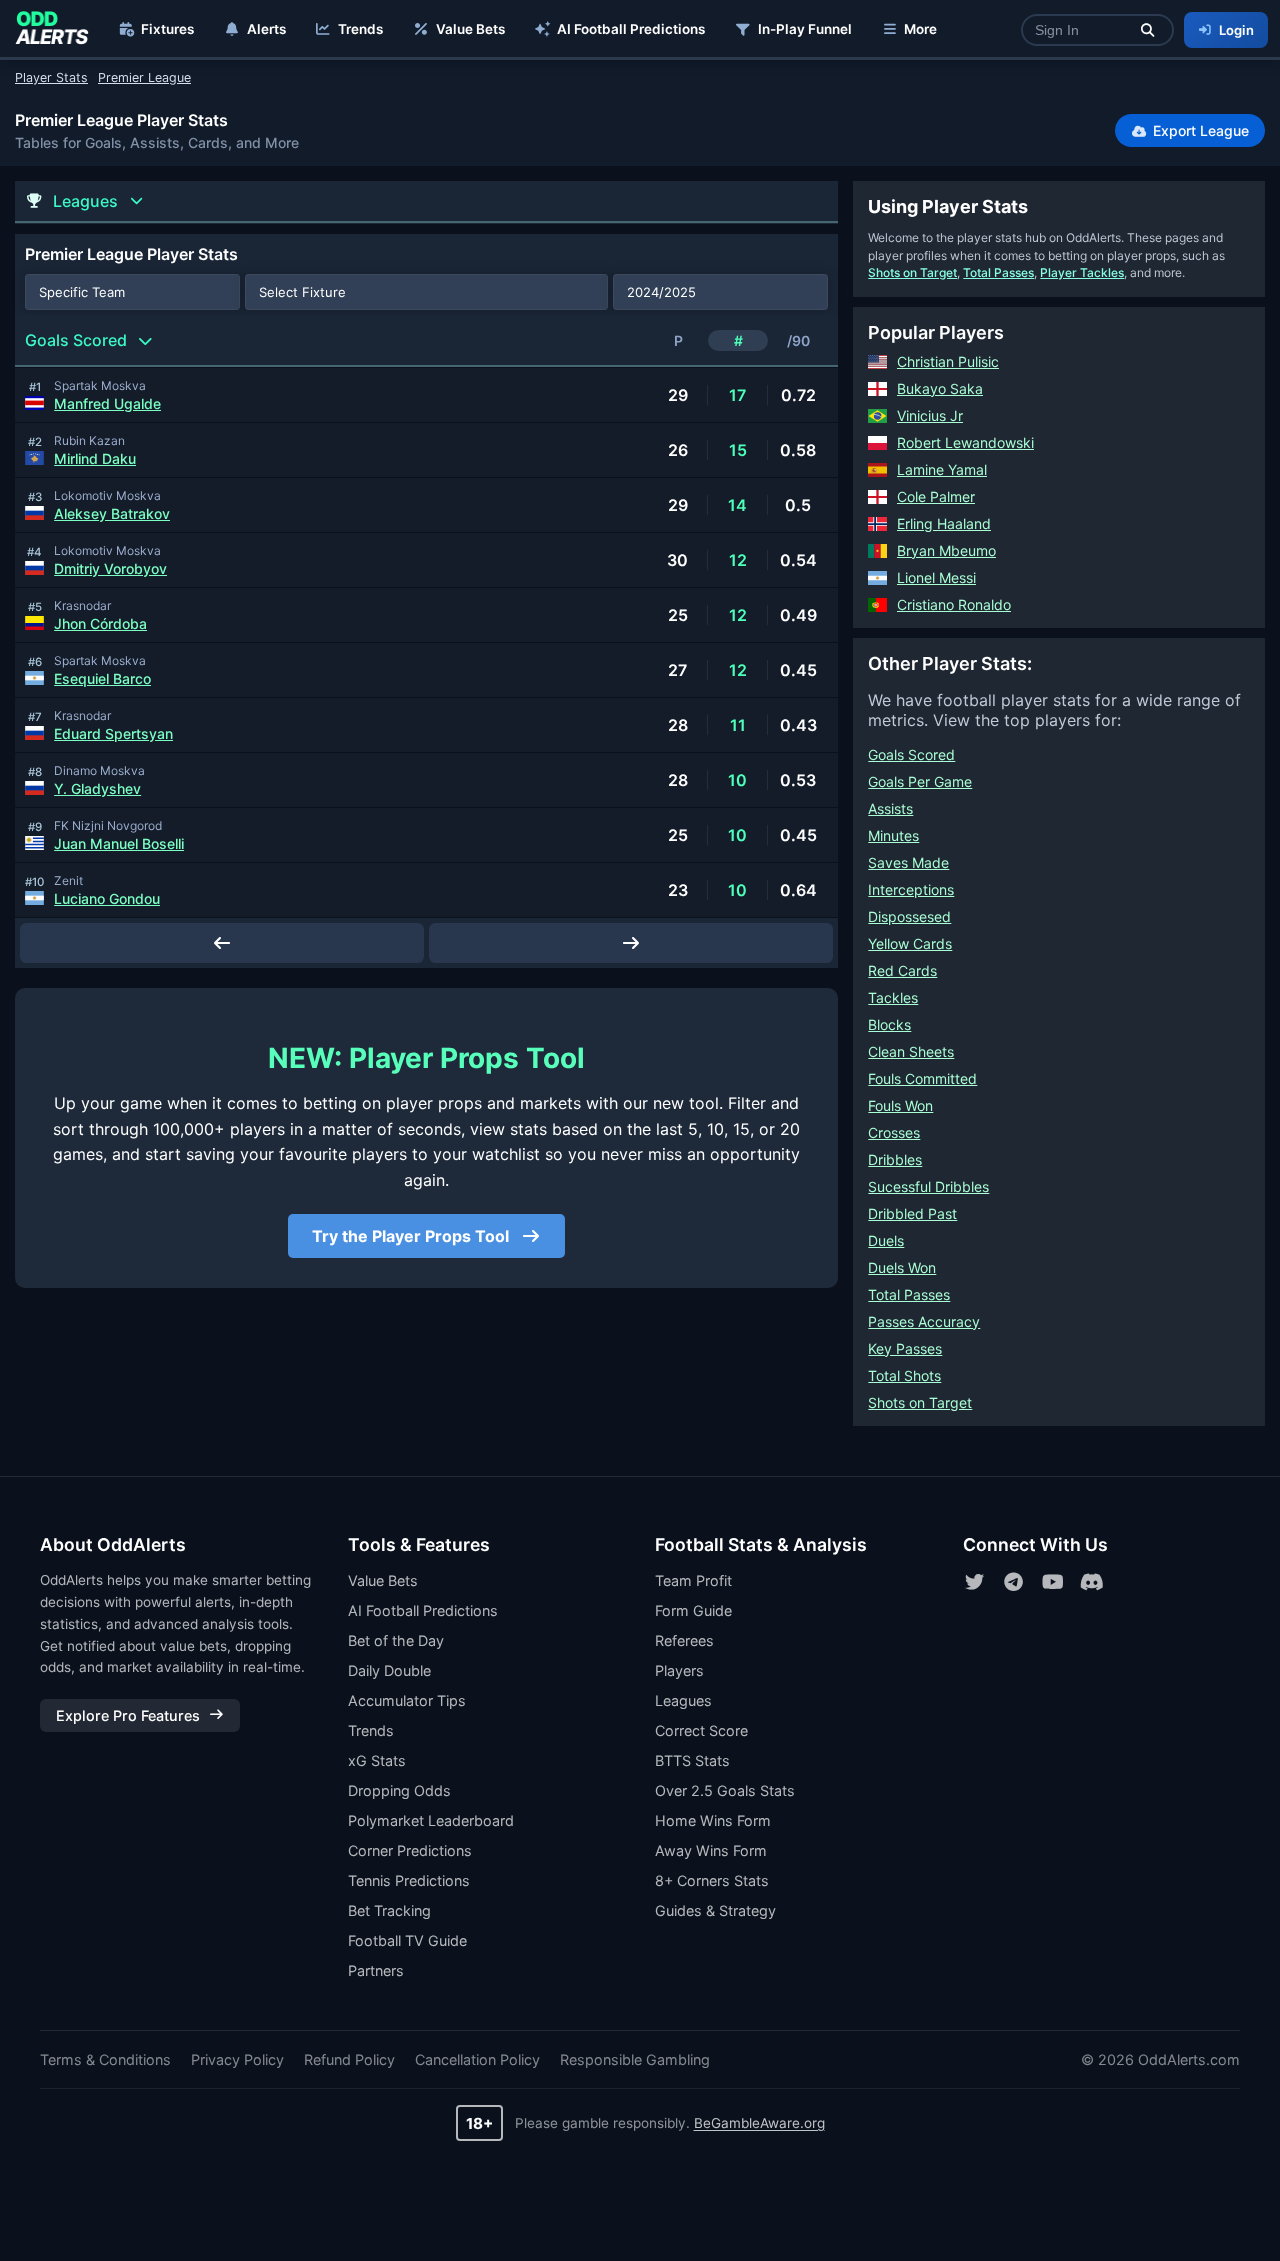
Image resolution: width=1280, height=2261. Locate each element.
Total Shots (904, 1375)
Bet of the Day (396, 1640)
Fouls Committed (922, 1078)
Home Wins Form (713, 1820)
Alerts (266, 29)
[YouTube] (1053, 1582)
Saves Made (908, 862)
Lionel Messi (936, 577)
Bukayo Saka (940, 388)
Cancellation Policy (477, 2059)
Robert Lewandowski (965, 442)
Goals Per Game (920, 781)
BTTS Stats (692, 1760)
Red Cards (902, 970)
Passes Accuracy (924, 1321)
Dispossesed (909, 916)
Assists (890, 808)
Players (679, 1670)
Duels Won (902, 1267)
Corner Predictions (410, 1850)
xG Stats (377, 1760)
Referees (684, 1640)
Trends (360, 29)
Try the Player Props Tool (412, 1236)
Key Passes (905, 1348)
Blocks (889, 1024)
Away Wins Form (711, 1850)
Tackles (893, 997)
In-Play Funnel (805, 29)
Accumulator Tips (407, 1700)
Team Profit (693, 1580)
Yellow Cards (910, 943)
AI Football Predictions (631, 29)
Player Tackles (1082, 272)
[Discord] (1092, 1582)
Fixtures (167, 29)
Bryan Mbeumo (946, 550)
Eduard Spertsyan (113, 733)
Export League (1199, 130)
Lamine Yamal (942, 469)
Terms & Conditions (105, 2059)
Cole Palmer (936, 496)
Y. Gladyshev (97, 788)
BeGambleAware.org (759, 2123)
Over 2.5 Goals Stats (725, 1790)
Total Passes (998, 272)
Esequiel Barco (102, 678)
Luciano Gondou (107, 898)
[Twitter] (975, 1582)
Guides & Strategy (715, 1910)
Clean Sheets (911, 1051)
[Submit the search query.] (1147, 30)
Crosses (894, 1132)
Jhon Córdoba (100, 623)
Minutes (893, 835)
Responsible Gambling (635, 2059)
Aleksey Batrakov (112, 513)
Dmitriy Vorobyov (110, 568)
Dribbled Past (912, 1213)
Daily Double (389, 1670)
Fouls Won (900, 1105)
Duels (886, 1240)
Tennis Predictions (409, 1880)
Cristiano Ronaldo (954, 604)
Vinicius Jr (930, 415)
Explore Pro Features (128, 1715)
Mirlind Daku (95, 458)
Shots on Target (912, 272)
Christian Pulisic (948, 361)
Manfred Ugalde (107, 403)
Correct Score (701, 1730)
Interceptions (911, 889)
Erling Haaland (944, 523)
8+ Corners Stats (712, 1880)
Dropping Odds (399, 1790)
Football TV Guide (407, 1940)
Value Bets (470, 29)
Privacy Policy (237, 2059)
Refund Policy (349, 2059)
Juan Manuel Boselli (119, 843)
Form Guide (693, 1610)
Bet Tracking (389, 1910)
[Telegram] (1014, 1582)
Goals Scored (911, 754)
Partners (376, 1970)
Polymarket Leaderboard (431, 1820)
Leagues (683, 1700)
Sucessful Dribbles (928, 1186)
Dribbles (895, 1159)
